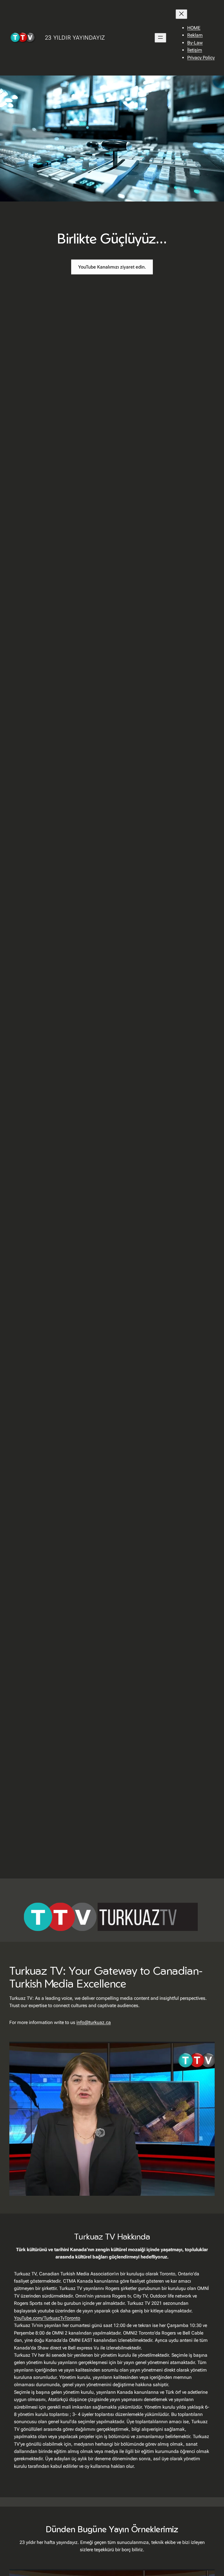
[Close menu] (181, 14)
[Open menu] (160, 38)
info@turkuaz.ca (94, 2022)
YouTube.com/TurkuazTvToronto (47, 2318)
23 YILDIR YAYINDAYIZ (75, 38)
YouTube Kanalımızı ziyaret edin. (112, 267)
